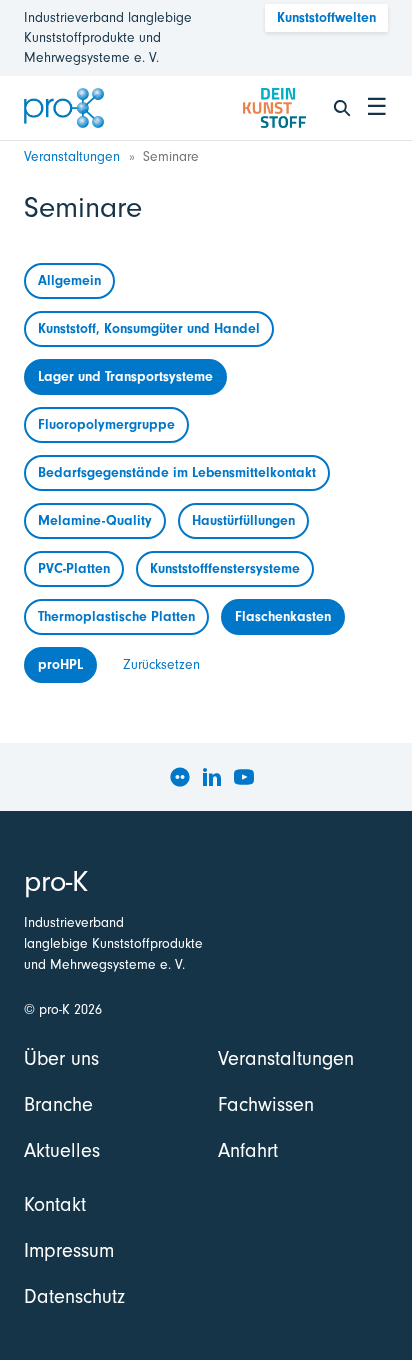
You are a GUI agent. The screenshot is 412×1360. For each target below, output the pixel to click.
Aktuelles (62, 1150)
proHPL (60, 664)
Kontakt (55, 1204)
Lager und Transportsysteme (125, 376)
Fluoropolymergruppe (106, 424)
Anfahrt (248, 1150)
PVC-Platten (74, 568)
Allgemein (69, 280)
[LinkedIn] (212, 777)
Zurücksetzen (161, 664)
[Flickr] (180, 777)
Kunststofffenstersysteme (225, 568)
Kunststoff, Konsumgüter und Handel (149, 328)
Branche (58, 1104)
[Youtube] (244, 777)
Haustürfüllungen (243, 520)
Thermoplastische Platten (116, 616)
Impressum (69, 1250)
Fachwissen (266, 1104)
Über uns (61, 1058)
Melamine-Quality (95, 520)
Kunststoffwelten (326, 17)
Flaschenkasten (283, 616)
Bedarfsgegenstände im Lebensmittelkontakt (177, 472)
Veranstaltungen (72, 156)
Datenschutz (74, 1296)
